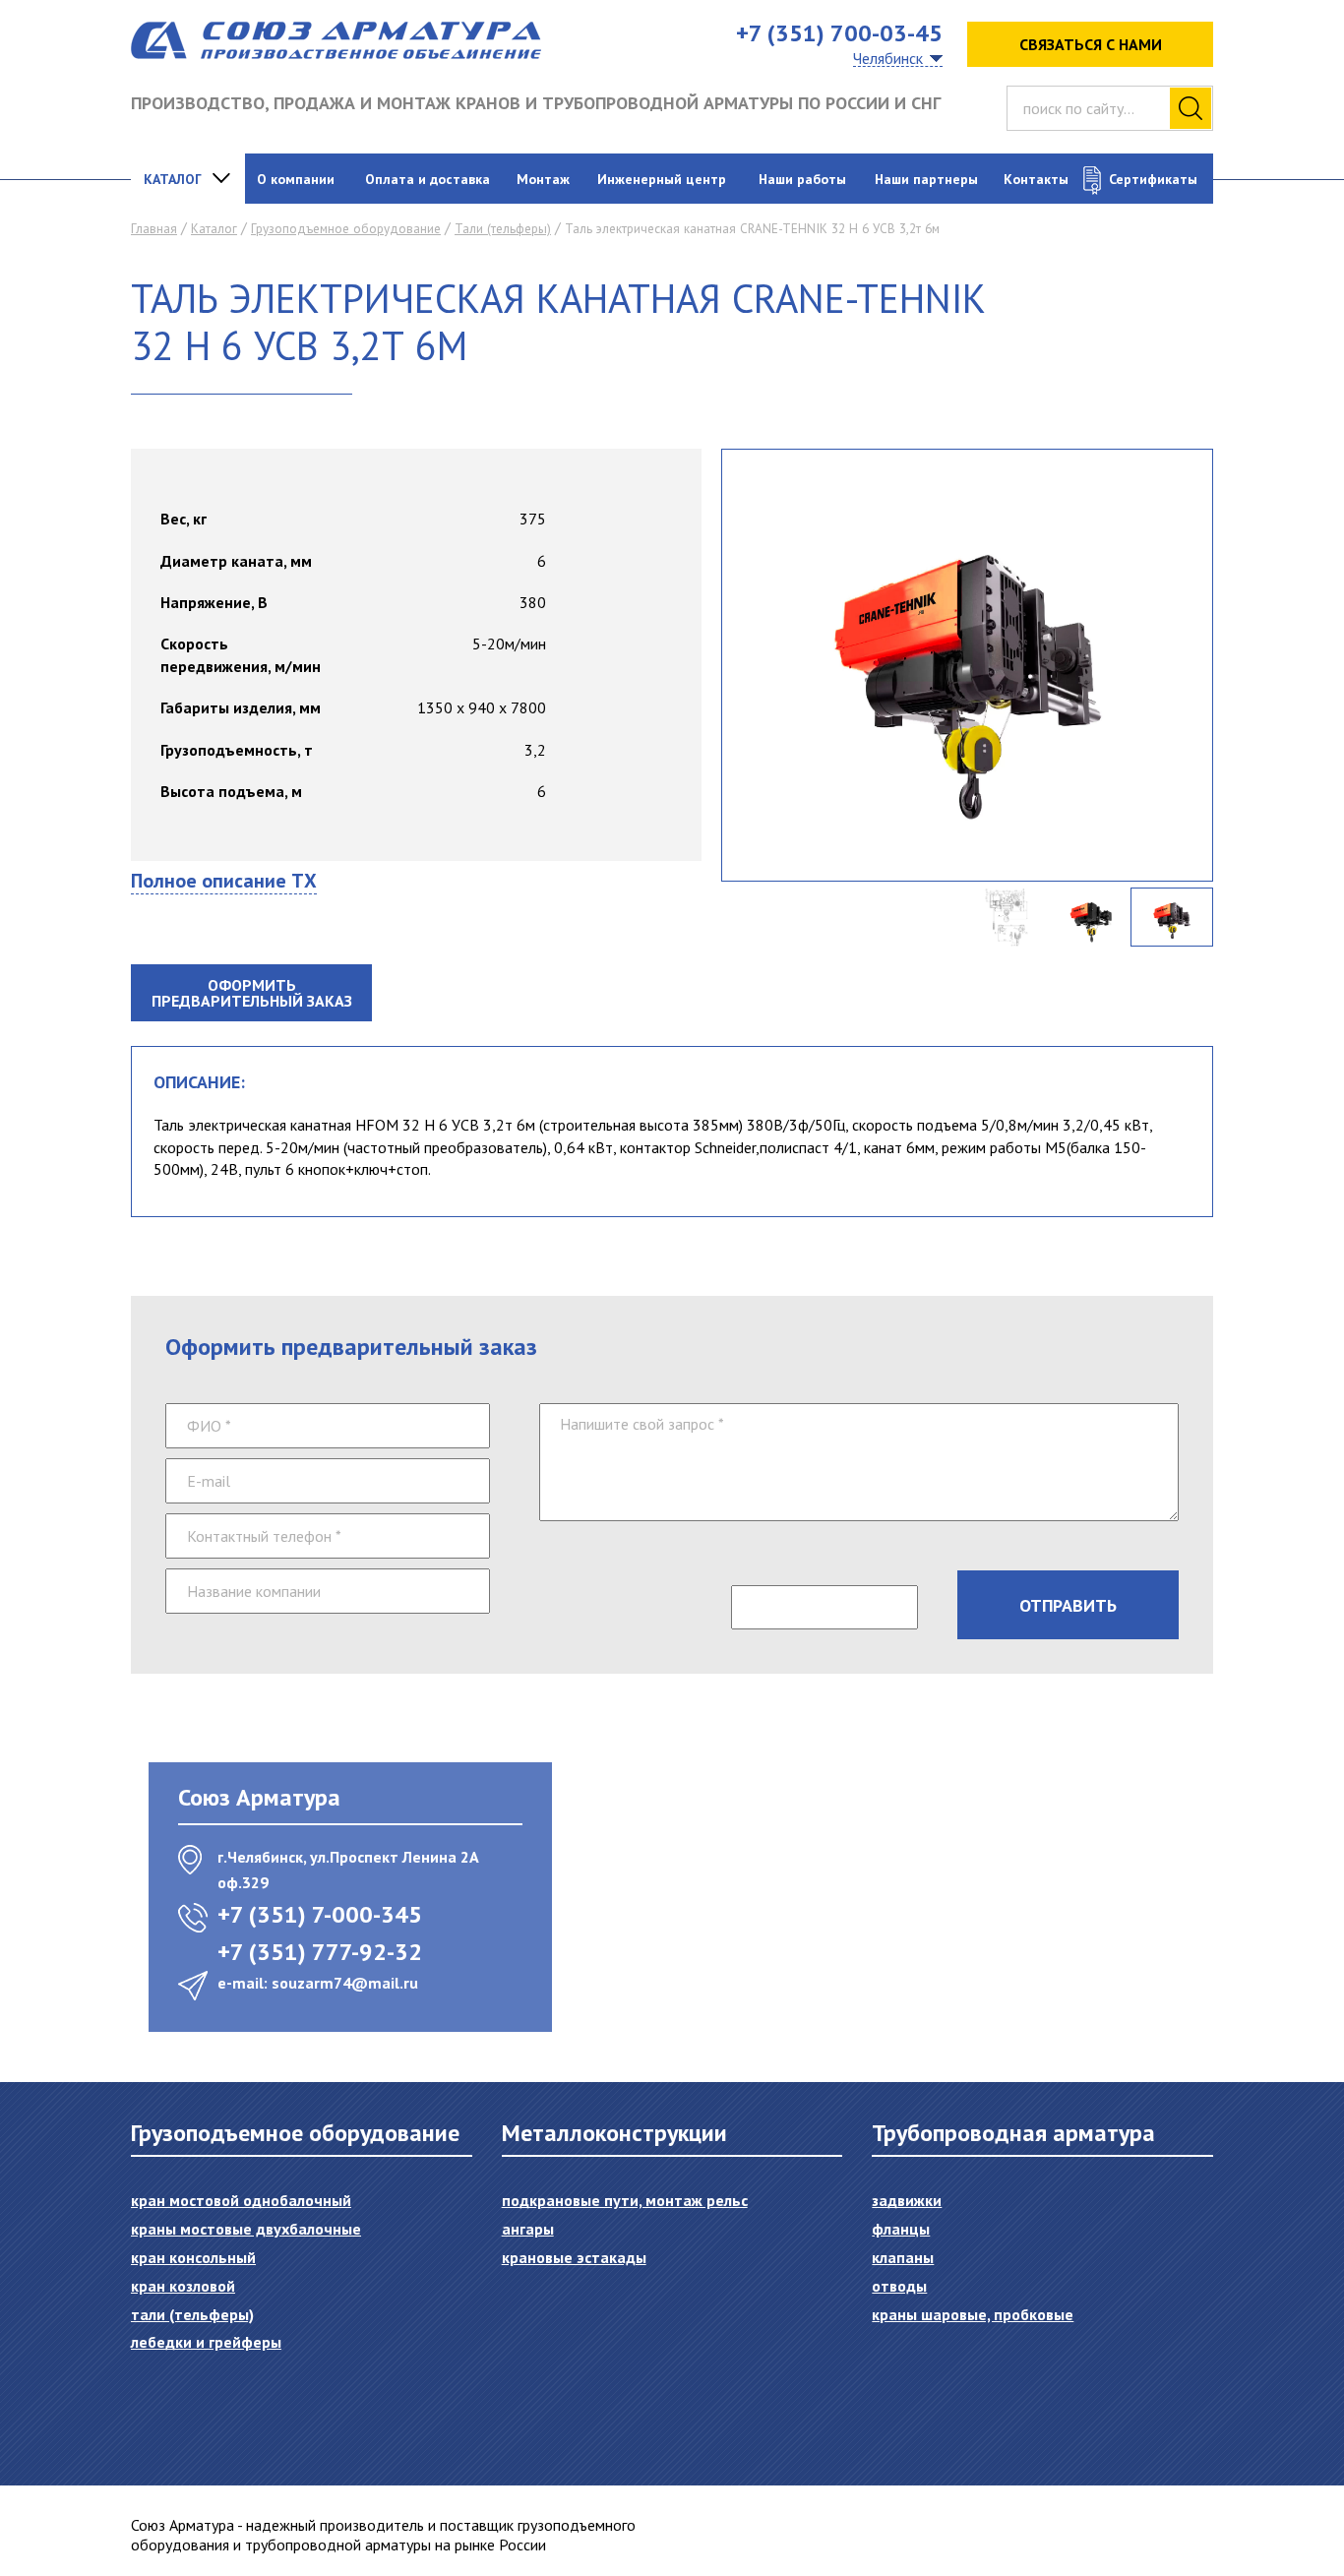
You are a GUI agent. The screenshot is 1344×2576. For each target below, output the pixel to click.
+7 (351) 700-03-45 (839, 33)
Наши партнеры (926, 179)
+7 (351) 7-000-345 (320, 1914)
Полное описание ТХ (224, 881)
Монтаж (543, 179)
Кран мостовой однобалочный (241, 2200)
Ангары (528, 2229)
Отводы (899, 2286)
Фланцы (901, 2229)
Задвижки (907, 2200)
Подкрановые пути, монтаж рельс (625, 2200)
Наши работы (802, 179)
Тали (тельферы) (503, 229)
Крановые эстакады (574, 2257)
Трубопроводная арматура (1013, 2133)
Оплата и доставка (428, 179)
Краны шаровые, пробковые (973, 2314)
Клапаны (903, 2257)
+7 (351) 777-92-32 (320, 1952)
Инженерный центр (662, 179)
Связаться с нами (1091, 44)
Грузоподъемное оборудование (346, 229)
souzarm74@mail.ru (345, 1983)
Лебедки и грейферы (206, 2342)
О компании (296, 179)
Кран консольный (193, 2257)
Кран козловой (183, 2286)
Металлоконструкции (614, 2133)
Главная (154, 229)
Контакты (1036, 179)
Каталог (173, 179)
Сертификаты (1153, 179)
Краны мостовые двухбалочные (246, 2229)
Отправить (1068, 1605)
